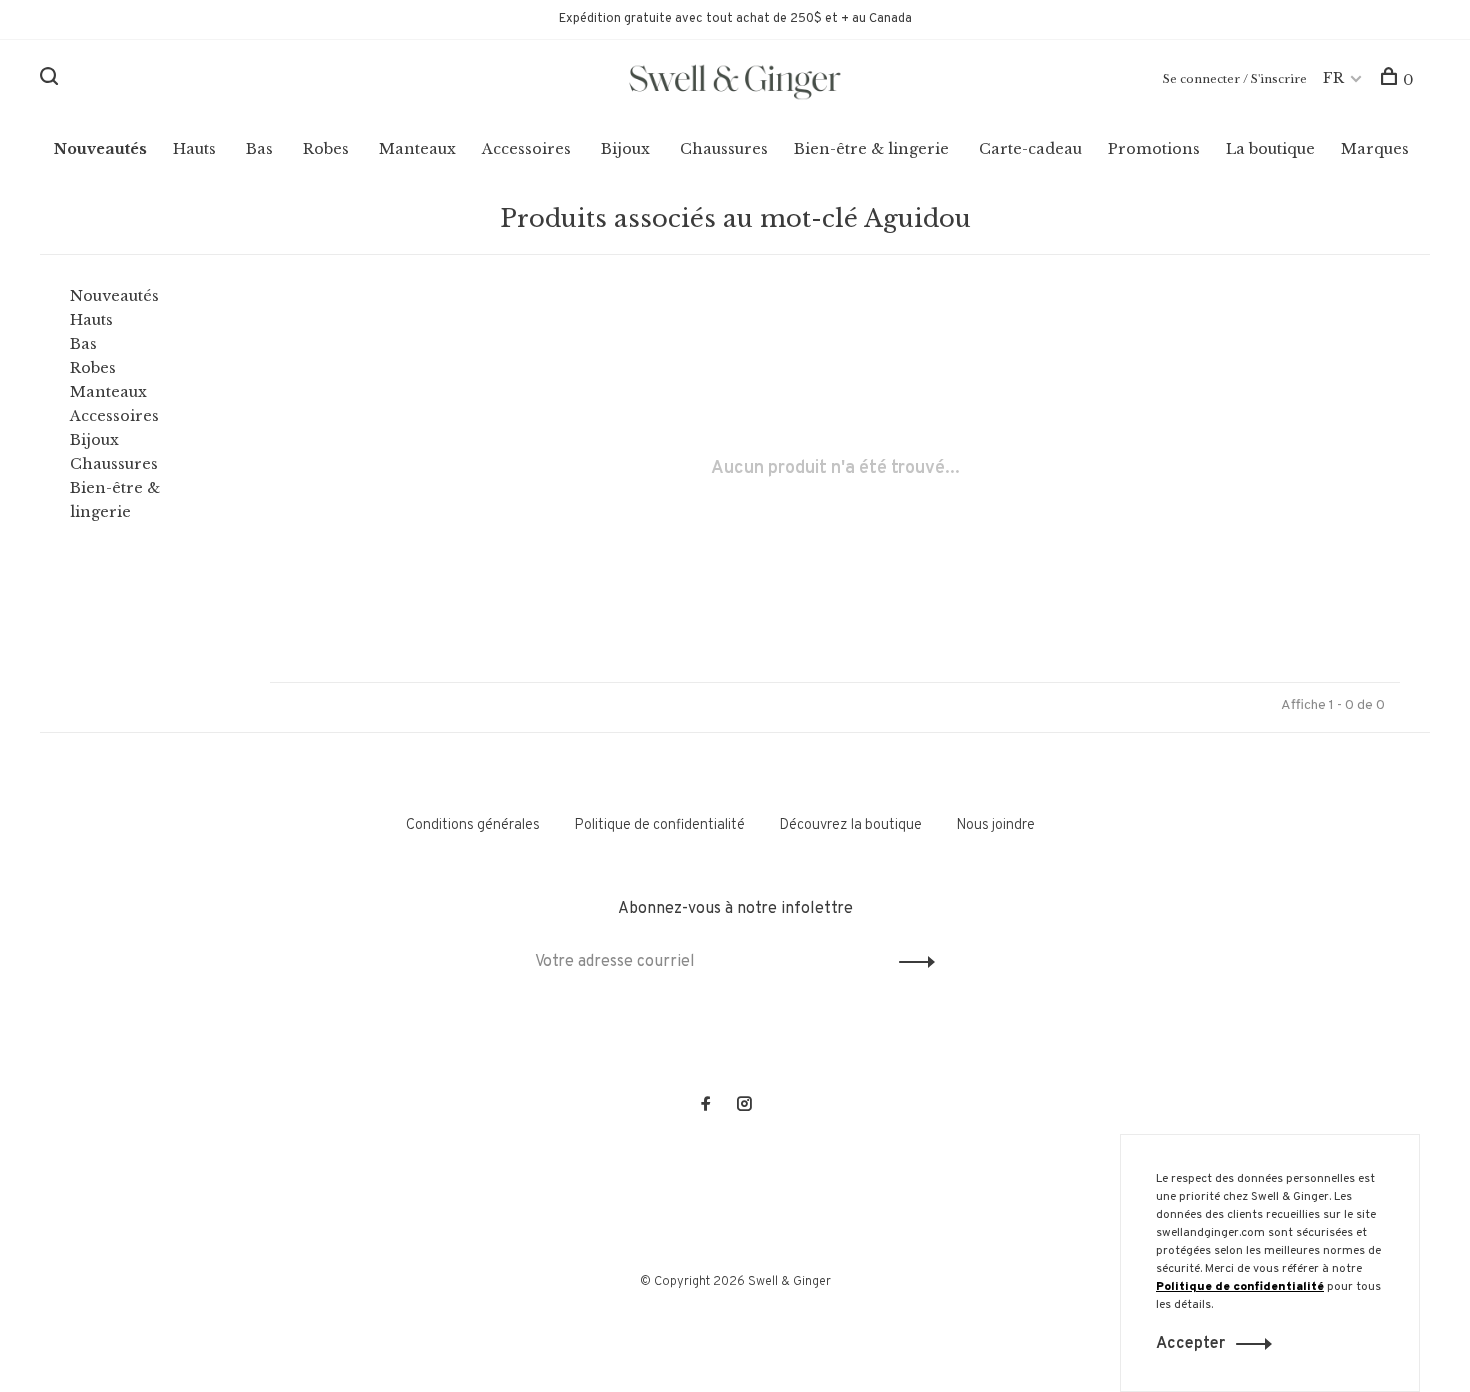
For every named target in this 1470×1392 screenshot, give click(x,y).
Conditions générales (473, 825)
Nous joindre (995, 825)
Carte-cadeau (1030, 149)
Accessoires (526, 149)
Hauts (194, 149)
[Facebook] (706, 1106)
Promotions (1154, 149)
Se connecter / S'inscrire (1235, 79)
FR (1333, 78)
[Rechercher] (51, 80)
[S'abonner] (911, 962)
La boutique (1270, 149)
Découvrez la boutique (850, 825)
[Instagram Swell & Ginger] (744, 1106)
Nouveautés (100, 149)
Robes (326, 149)
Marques (1375, 149)
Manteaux (417, 149)
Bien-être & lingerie (871, 149)
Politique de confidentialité (659, 825)
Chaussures (724, 149)
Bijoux (625, 149)
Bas (259, 149)
